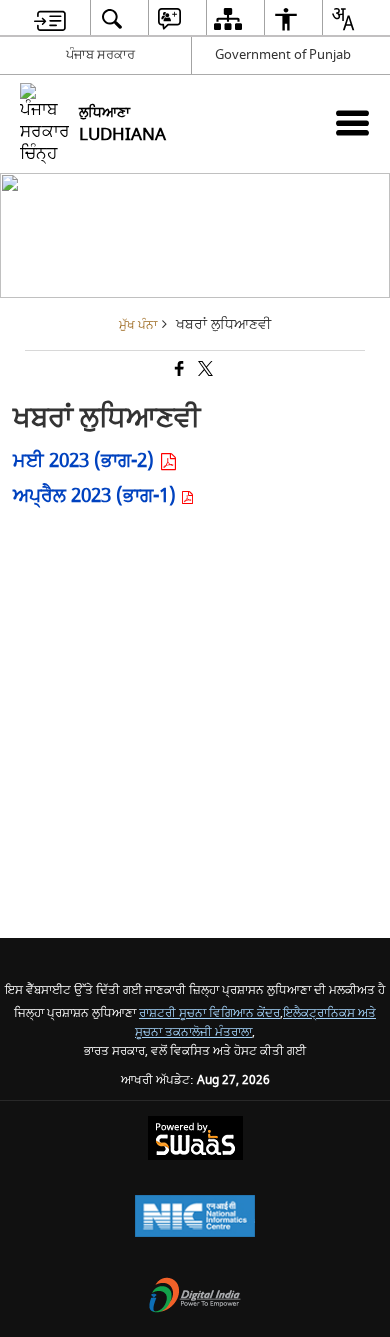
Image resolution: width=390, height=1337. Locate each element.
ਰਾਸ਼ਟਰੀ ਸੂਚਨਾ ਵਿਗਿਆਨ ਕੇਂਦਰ (209, 1013)
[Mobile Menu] (352, 122)
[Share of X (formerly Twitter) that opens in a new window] (204, 370)
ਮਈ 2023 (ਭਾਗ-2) (86, 461)
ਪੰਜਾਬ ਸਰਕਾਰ (100, 54)
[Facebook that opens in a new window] (178, 370)
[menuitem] (50, 18)
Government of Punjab (283, 54)
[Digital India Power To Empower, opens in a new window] (195, 1297)
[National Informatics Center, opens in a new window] (195, 1218)
